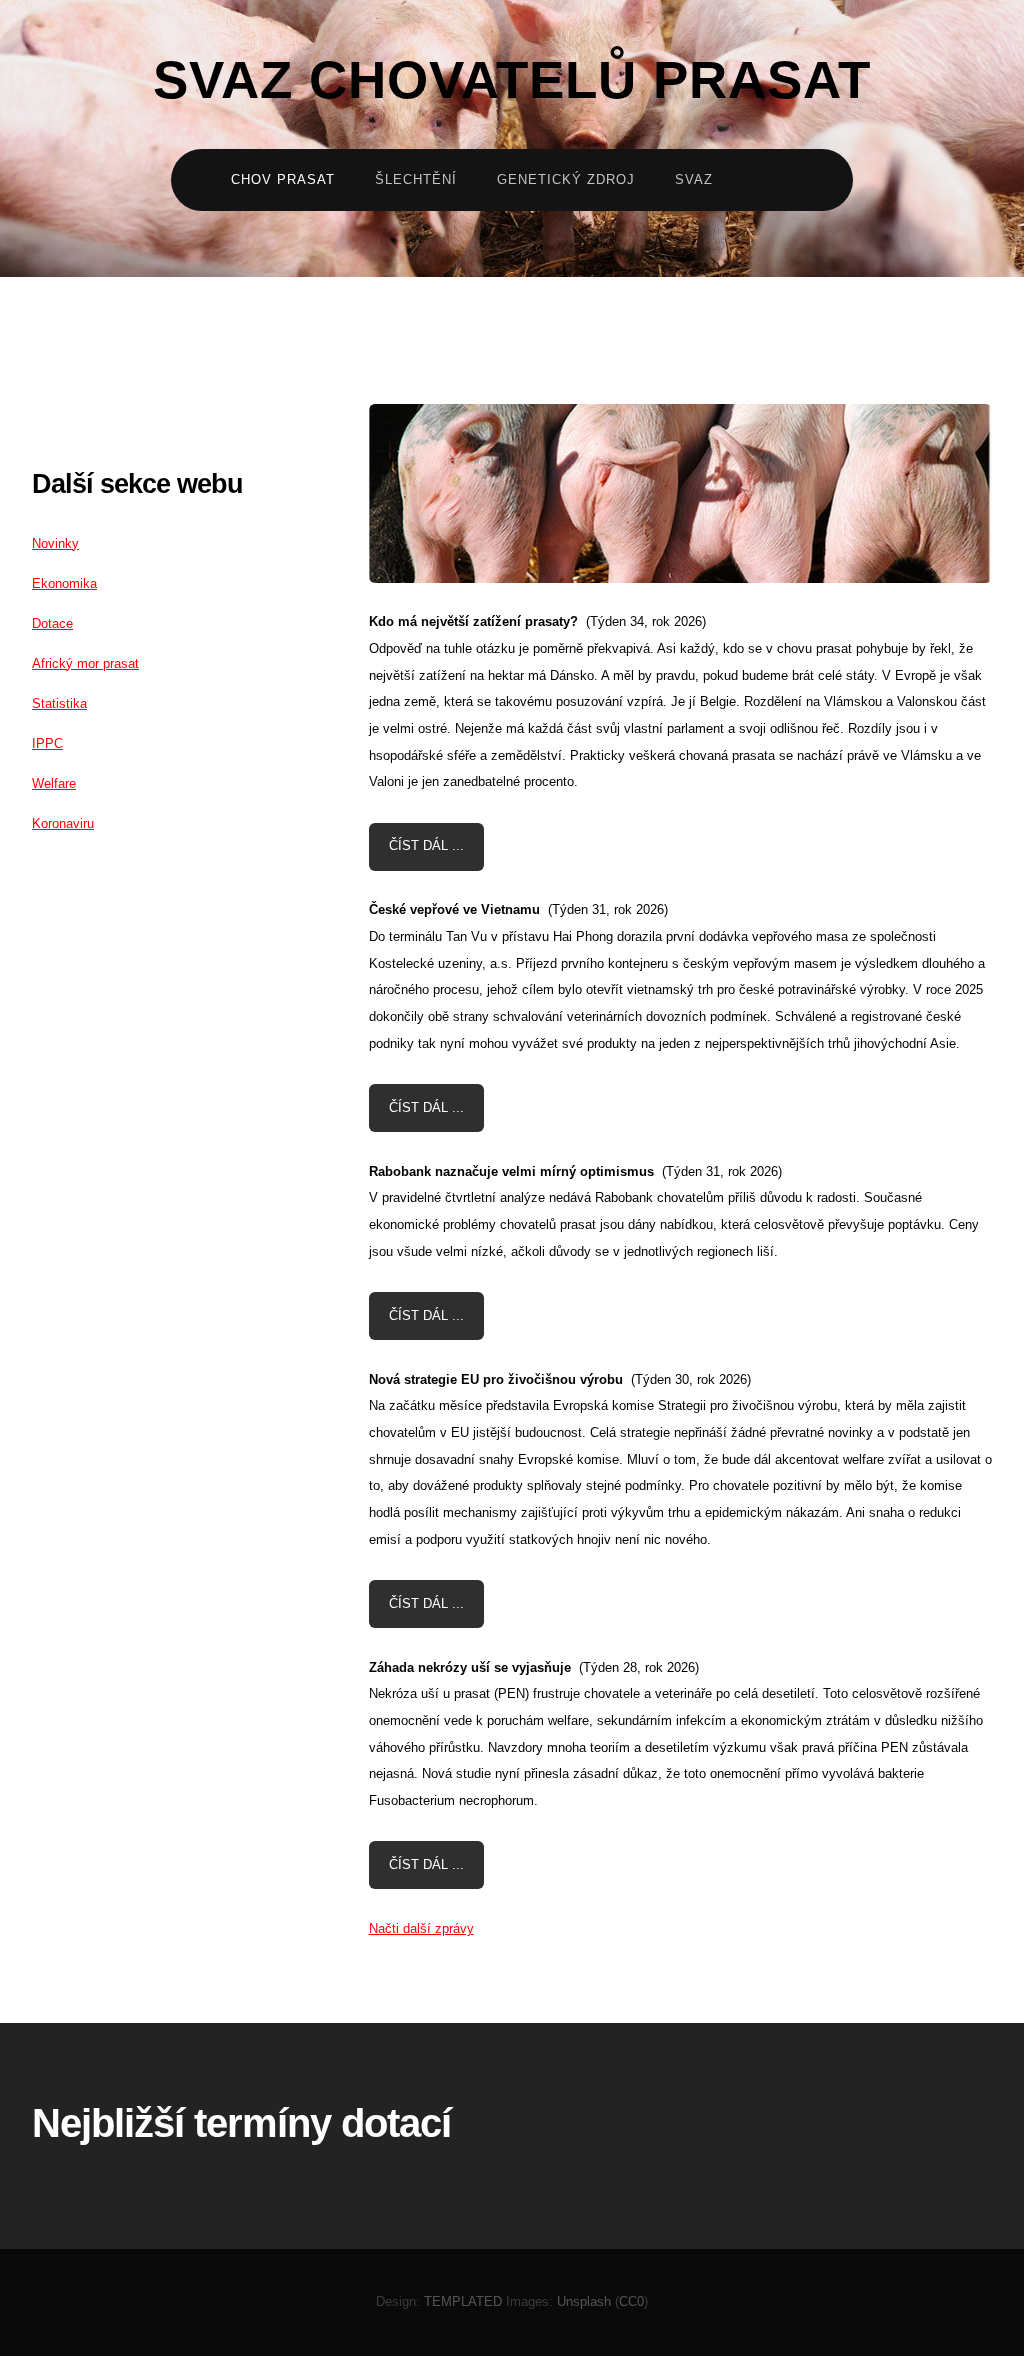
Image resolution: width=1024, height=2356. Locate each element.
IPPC (47, 743)
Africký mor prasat (85, 663)
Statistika (59, 703)
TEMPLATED (463, 2301)
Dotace (52, 623)
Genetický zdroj (566, 179)
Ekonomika (64, 583)
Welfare (54, 783)
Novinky (55, 543)
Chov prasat (283, 179)
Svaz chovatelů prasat (512, 80)
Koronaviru (63, 823)
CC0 (631, 2301)
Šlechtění (416, 179)
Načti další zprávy (421, 1928)
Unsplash (584, 2301)
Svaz (694, 179)
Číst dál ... (426, 845)
